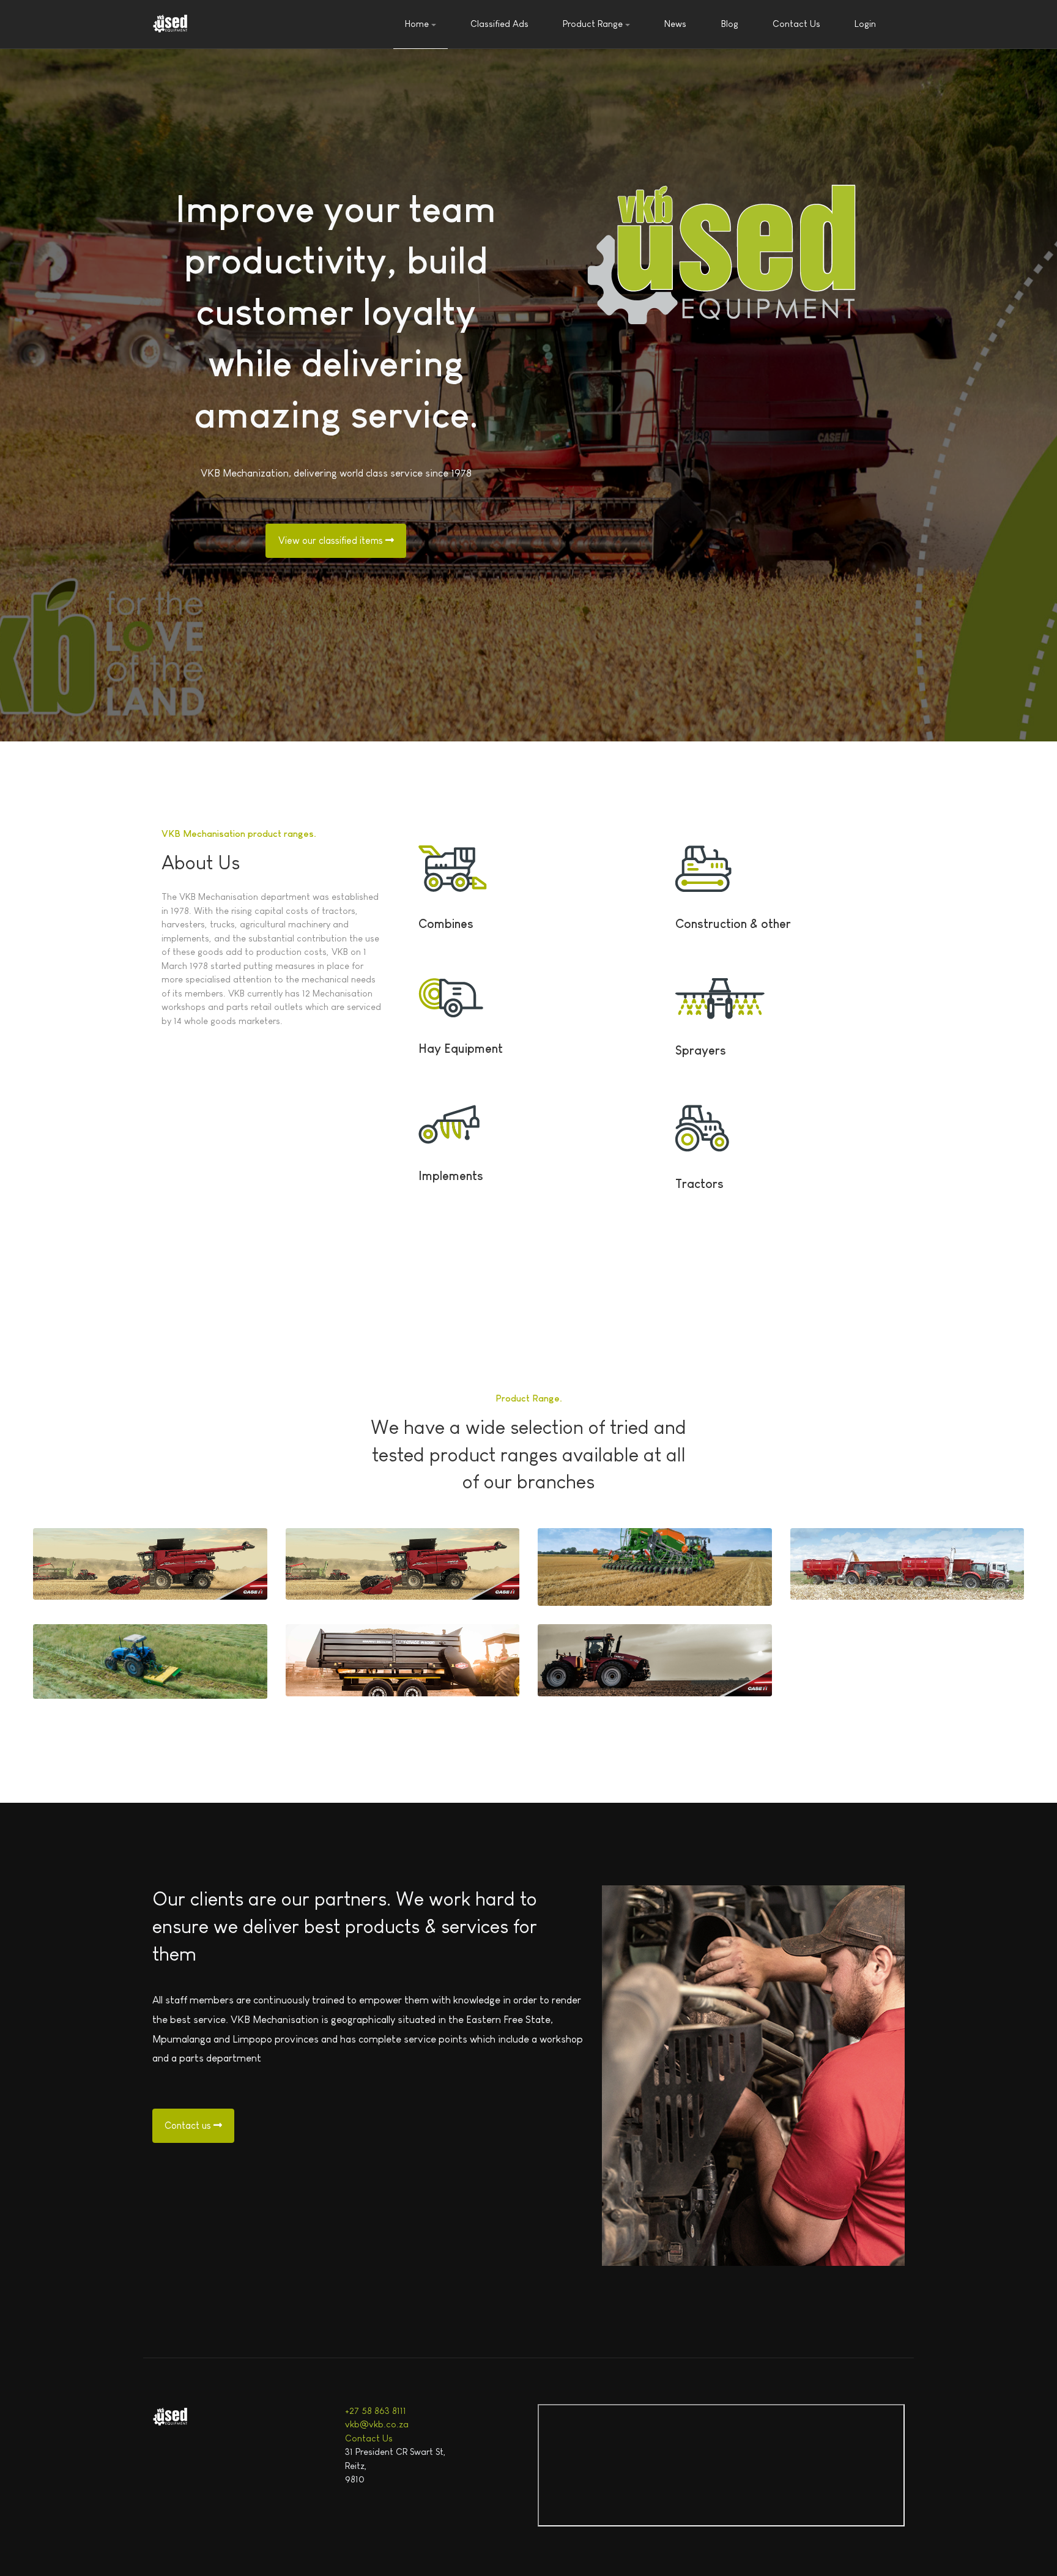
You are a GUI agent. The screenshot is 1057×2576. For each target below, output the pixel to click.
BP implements (342, 1655)
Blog (730, 24)
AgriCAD (830, 1559)
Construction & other (733, 924)
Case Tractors (591, 1655)
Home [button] (417, 24)
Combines (446, 924)
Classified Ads (499, 24)
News (675, 24)
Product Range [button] (593, 24)
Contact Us (796, 24)
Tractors (699, 1184)
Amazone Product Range (618, 1565)
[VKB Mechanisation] (171, 24)
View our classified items (332, 540)
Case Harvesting (345, 1559)
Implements (451, 1176)
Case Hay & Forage (98, 1559)
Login (865, 24)
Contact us (189, 2125)
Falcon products (91, 1657)
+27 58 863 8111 (376, 2411)
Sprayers (701, 1050)
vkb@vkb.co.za (377, 2424)
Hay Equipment (461, 1049)
